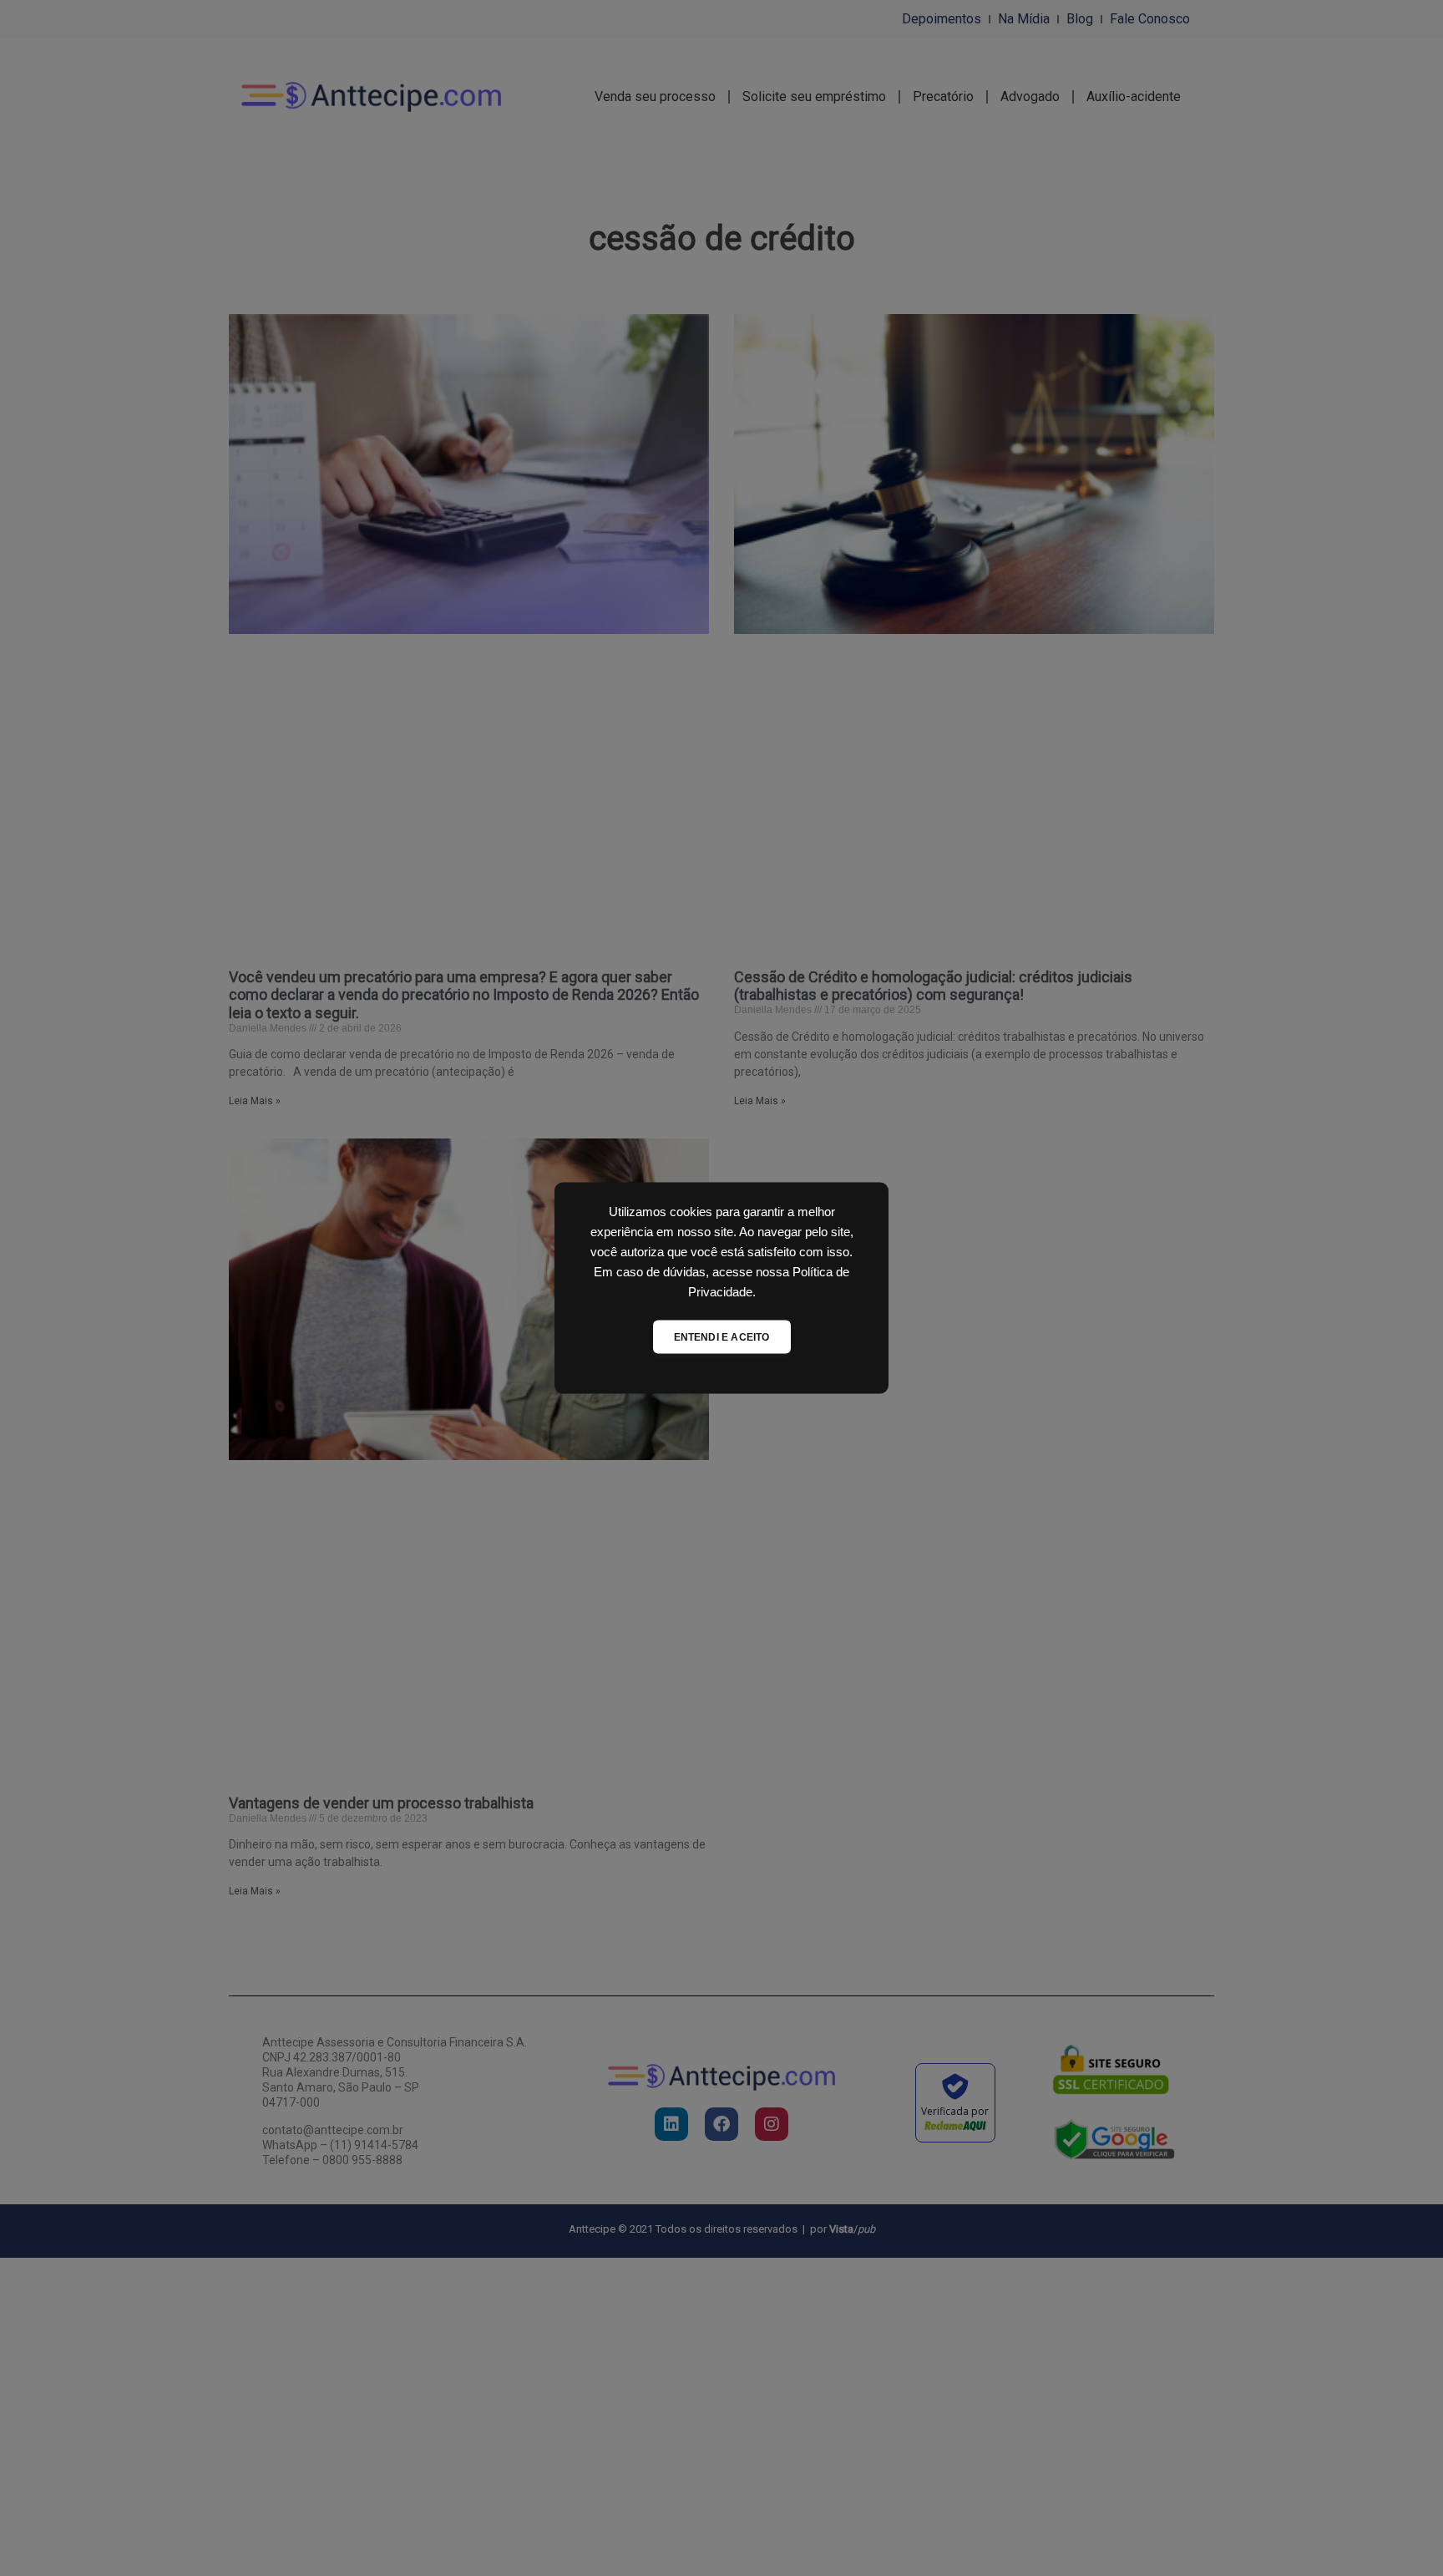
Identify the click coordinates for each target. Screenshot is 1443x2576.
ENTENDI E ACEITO (722, 1337)
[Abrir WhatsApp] (1401, 2534)
